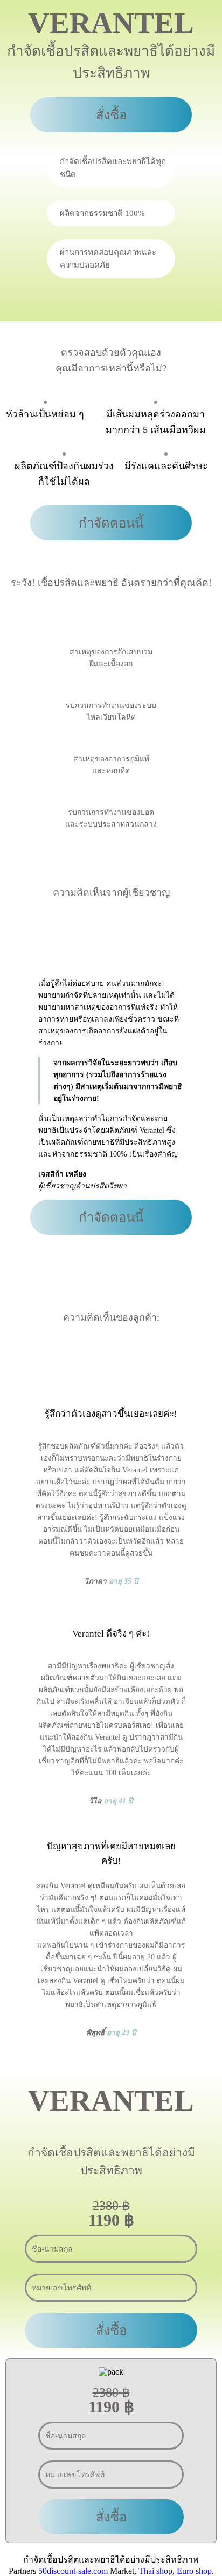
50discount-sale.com (73, 2571)
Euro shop (194, 2571)
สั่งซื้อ (111, 115)
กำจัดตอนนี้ (111, 523)
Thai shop (155, 2571)
